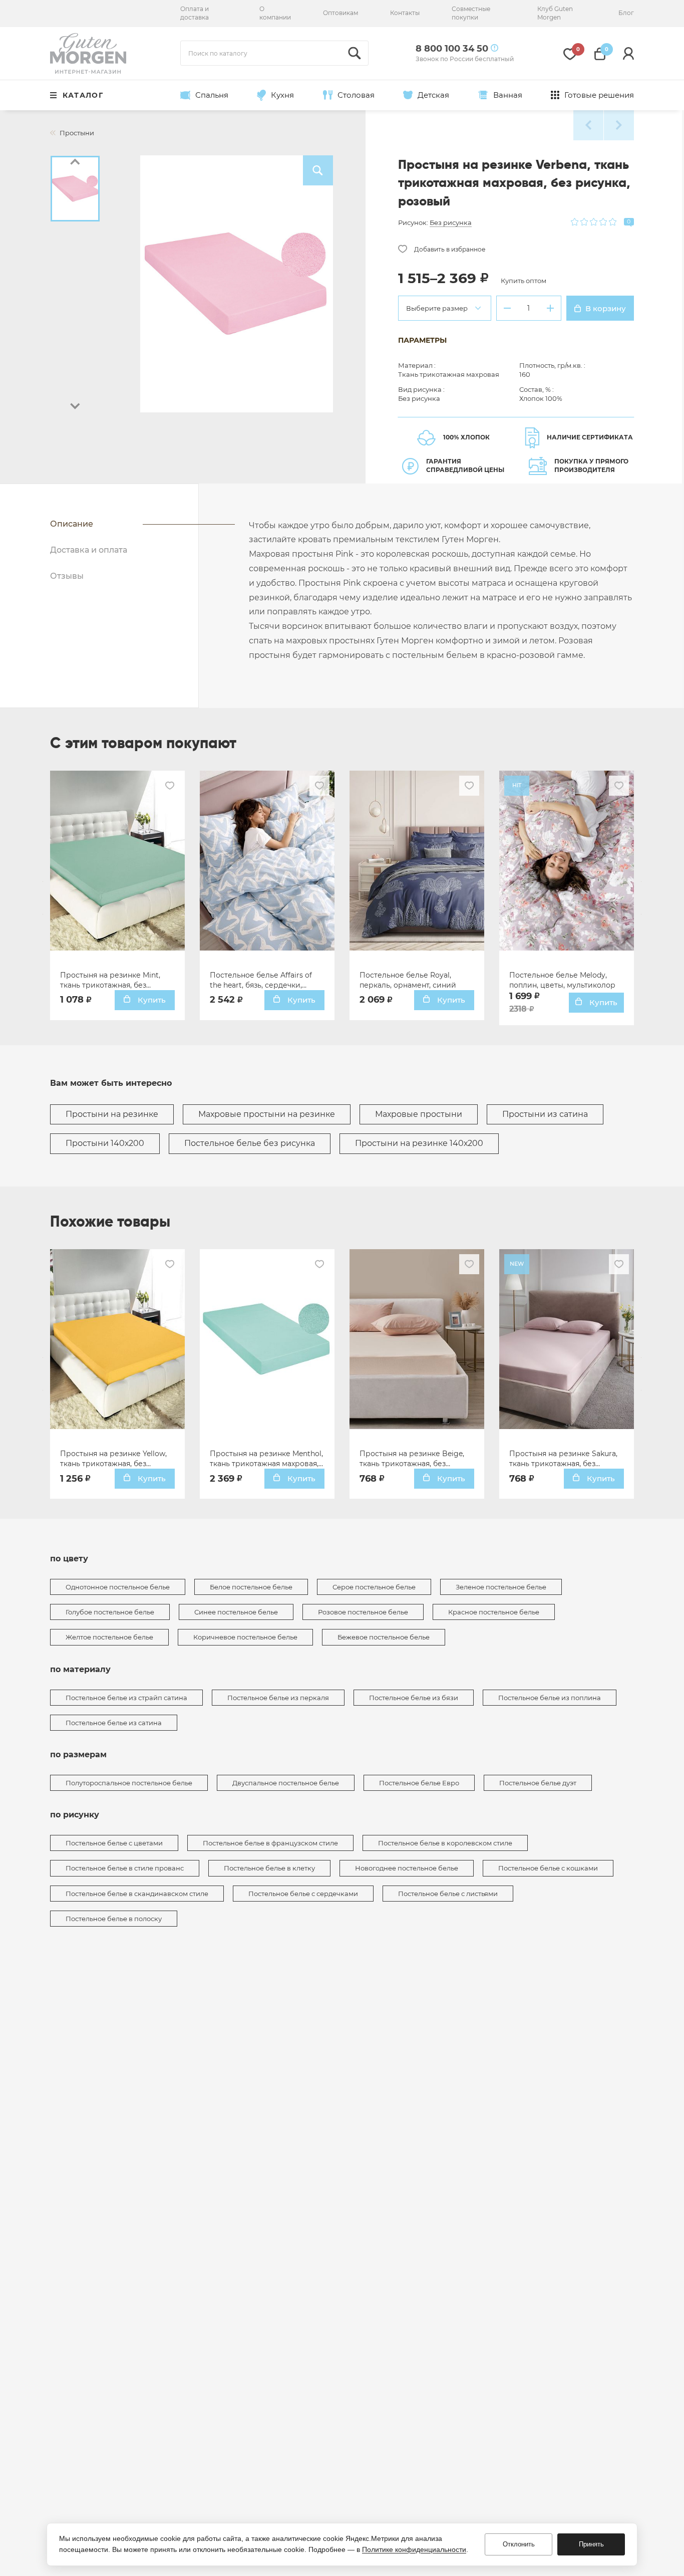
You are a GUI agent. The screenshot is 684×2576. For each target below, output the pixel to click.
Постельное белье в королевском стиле (445, 1843)
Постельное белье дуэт (538, 1783)
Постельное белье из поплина (550, 1698)
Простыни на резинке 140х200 (419, 1143)
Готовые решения (599, 95)
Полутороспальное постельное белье (129, 1783)
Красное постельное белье (494, 1612)
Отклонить (519, 2544)
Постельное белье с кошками (548, 1868)
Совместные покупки (471, 13)
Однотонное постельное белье (118, 1587)
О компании (275, 13)
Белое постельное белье (251, 1587)
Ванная (508, 95)
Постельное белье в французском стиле (270, 1843)
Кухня (282, 95)
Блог (626, 13)
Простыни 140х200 (105, 1143)
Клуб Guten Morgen (555, 13)
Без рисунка (451, 222)
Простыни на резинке (112, 1114)
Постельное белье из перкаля (278, 1698)
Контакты (405, 13)
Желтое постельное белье (109, 1637)
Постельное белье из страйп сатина (126, 1698)
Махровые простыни (419, 1114)
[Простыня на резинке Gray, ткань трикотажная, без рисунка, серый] (619, 125)
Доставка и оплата (89, 550)
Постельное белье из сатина (114, 1723)
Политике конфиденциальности (414, 2549)
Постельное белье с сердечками (303, 1894)
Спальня (212, 95)
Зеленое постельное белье (501, 1587)
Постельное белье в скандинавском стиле (137, 1894)
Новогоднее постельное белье (407, 1868)
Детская (433, 95)
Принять (591, 2544)
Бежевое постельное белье (384, 1637)
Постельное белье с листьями (448, 1894)
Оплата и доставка (195, 13)
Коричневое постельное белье (245, 1637)
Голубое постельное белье (110, 1612)
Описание (72, 524)
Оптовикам (340, 13)
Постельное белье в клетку (269, 1868)
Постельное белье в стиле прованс (125, 1868)
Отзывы (67, 576)
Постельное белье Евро (419, 1783)
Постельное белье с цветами (114, 1843)
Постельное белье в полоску (114, 1919)
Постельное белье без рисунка (250, 1143)
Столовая (356, 95)
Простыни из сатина (545, 1114)
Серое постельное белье (374, 1587)
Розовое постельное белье (363, 1612)
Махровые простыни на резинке (267, 1114)
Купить (151, 1000)
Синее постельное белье (236, 1612)
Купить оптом (524, 281)
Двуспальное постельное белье (286, 1783)
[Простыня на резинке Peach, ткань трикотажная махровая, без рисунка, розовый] (588, 125)
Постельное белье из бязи (414, 1698)
